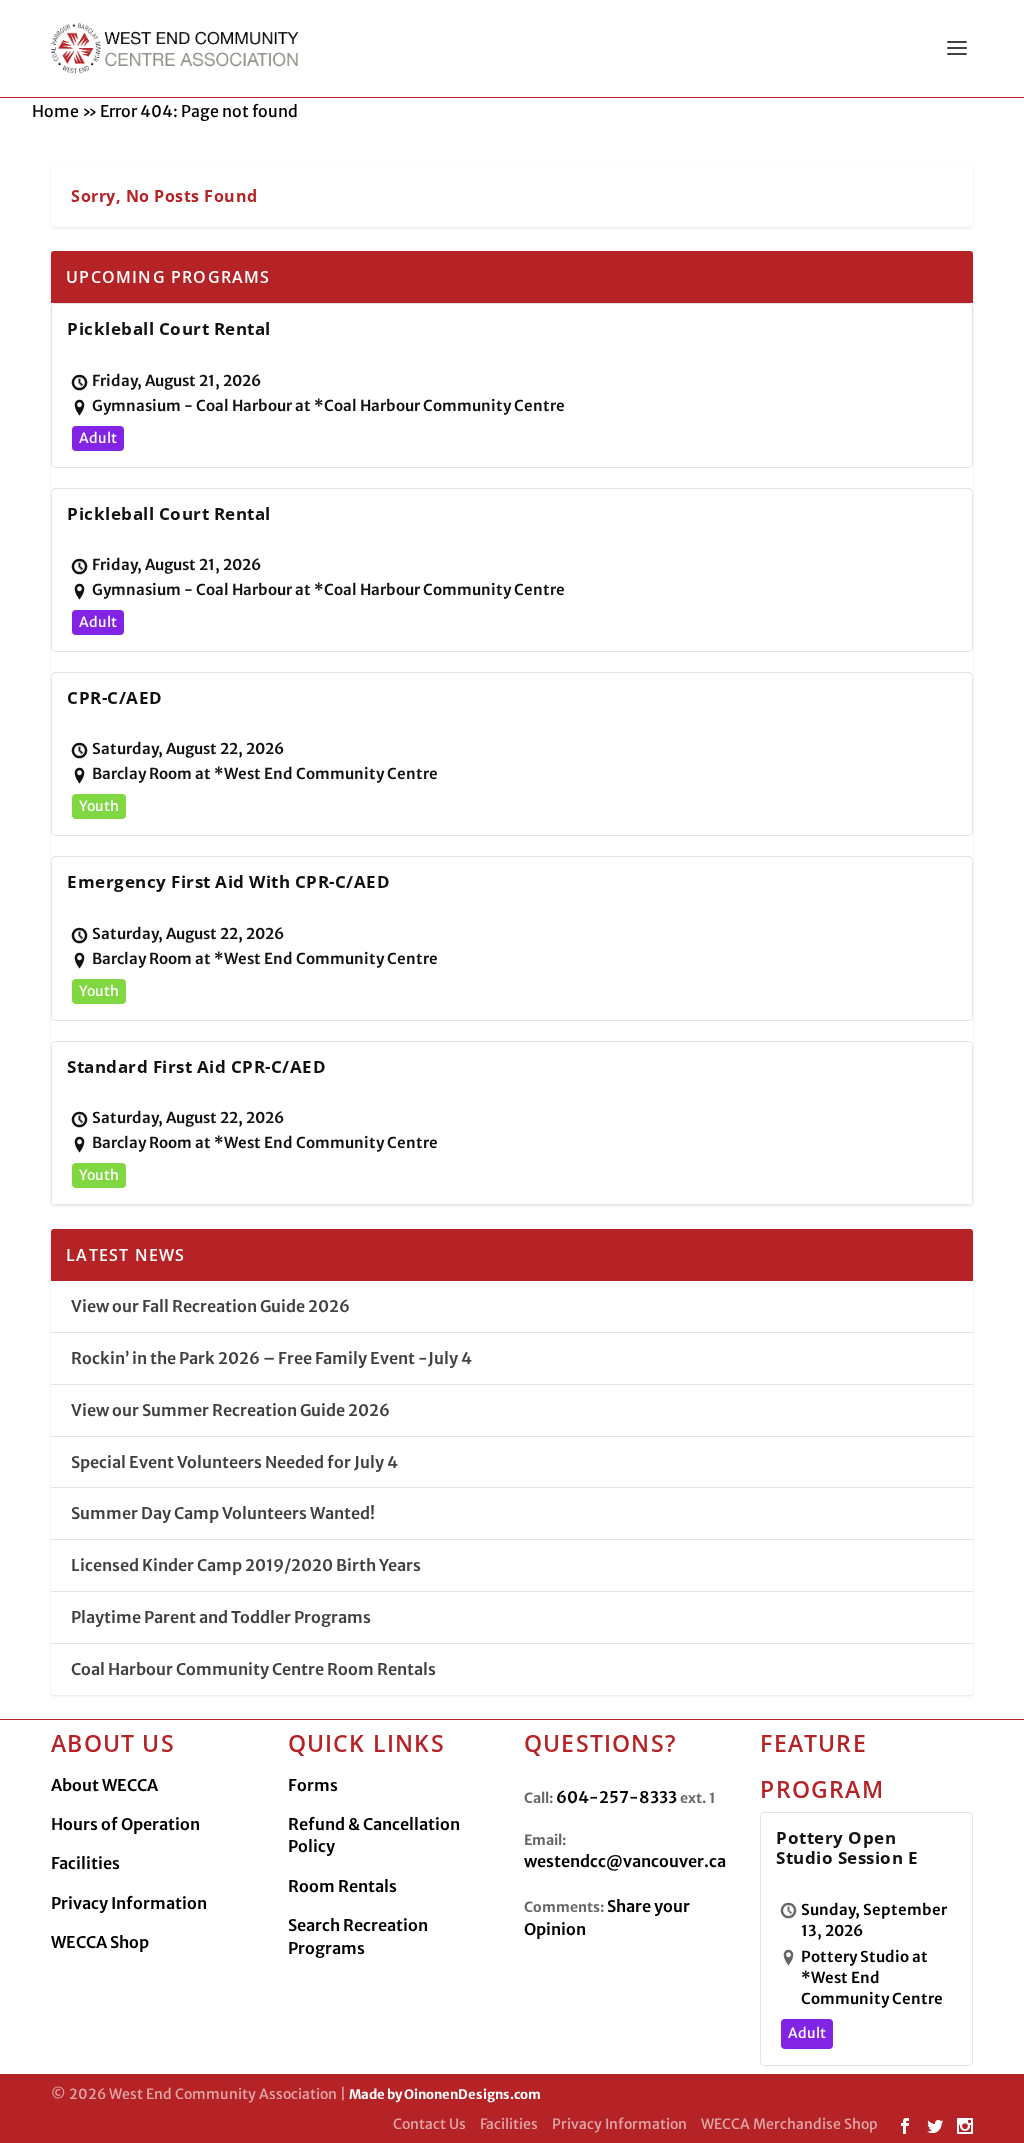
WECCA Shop (100, 1942)
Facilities (85, 1863)
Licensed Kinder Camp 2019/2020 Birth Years (246, 1565)
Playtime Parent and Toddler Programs (221, 1617)
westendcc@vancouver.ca (625, 1861)
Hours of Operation (125, 1824)
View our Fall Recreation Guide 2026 (210, 1306)
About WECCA (104, 1785)
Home (55, 111)
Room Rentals (342, 1886)
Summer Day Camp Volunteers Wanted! (223, 1513)
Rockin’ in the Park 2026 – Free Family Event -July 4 (271, 1358)
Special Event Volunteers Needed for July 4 (234, 1462)
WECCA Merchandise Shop (789, 2124)
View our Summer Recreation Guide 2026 (230, 1410)
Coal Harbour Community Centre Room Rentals (253, 1669)
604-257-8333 (616, 1797)
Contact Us (429, 2124)
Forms (313, 1785)
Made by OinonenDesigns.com (445, 2094)
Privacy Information (129, 1903)
